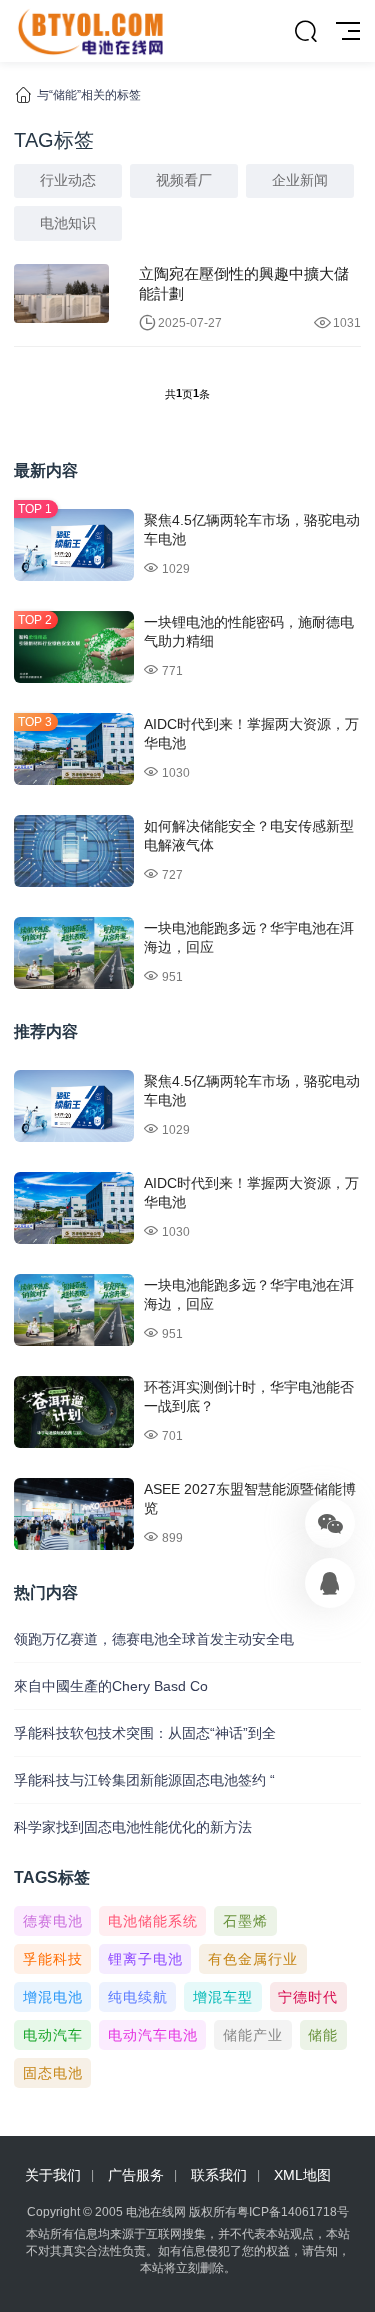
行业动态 (68, 180)
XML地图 (302, 2175)
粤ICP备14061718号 (293, 2212)
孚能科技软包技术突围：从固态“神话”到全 (145, 1733)
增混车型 (223, 1997)
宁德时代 (308, 1997)
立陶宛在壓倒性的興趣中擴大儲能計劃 (244, 283)
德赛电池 (53, 1921)
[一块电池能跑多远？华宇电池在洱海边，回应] (74, 953)
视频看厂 (184, 180)
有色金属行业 (253, 1959)
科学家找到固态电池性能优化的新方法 (133, 1827)
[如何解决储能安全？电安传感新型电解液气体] (74, 851)
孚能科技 (53, 1959)
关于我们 (53, 2175)
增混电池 (53, 1997)
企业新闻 (300, 180)
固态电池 (53, 2073)
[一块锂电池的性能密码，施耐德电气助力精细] (74, 647)
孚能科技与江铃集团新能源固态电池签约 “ (144, 1780)
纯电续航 (138, 1997)
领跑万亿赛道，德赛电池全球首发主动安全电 (154, 1639)
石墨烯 (245, 1921)
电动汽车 (53, 2035)
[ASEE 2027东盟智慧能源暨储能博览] (74, 1514)
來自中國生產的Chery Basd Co (111, 1686)
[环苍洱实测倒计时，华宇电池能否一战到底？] (74, 1412)
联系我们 (219, 2175)
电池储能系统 (153, 1921)
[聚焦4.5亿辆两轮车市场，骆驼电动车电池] (74, 545)
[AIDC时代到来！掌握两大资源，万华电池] (74, 749)
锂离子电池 (145, 1959)
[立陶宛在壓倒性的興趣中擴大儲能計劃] (61, 293)
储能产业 (253, 2035)
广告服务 (136, 2175)
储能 (323, 2035)
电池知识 (68, 223)
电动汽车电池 (153, 2035)
